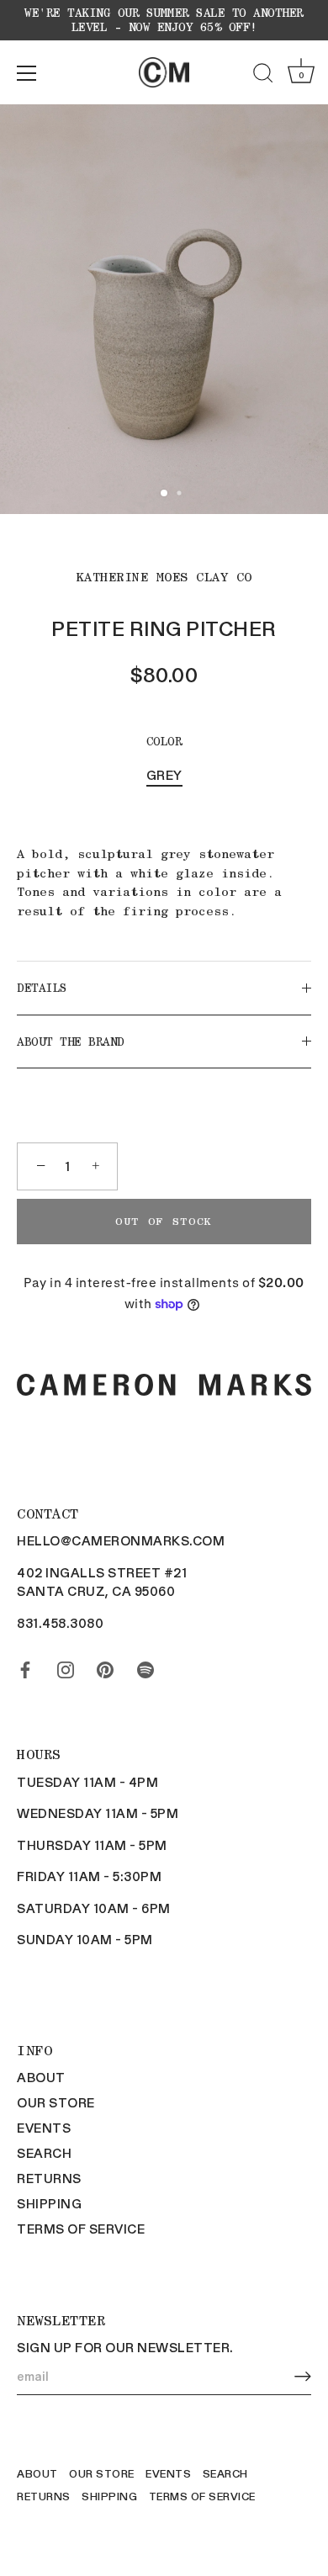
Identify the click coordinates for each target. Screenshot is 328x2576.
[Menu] (27, 73)
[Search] (263, 76)
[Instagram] (66, 1667)
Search (44, 2153)
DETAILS (42, 988)
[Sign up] (303, 2376)
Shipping (49, 2203)
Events (44, 2128)
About (41, 2077)
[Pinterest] (105, 1667)
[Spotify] (145, 1667)
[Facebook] (25, 1667)
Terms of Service (81, 2229)
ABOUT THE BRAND (71, 1042)
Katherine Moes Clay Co (164, 577)
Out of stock (164, 1221)
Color (164, 741)
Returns (49, 2178)
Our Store (56, 2102)
